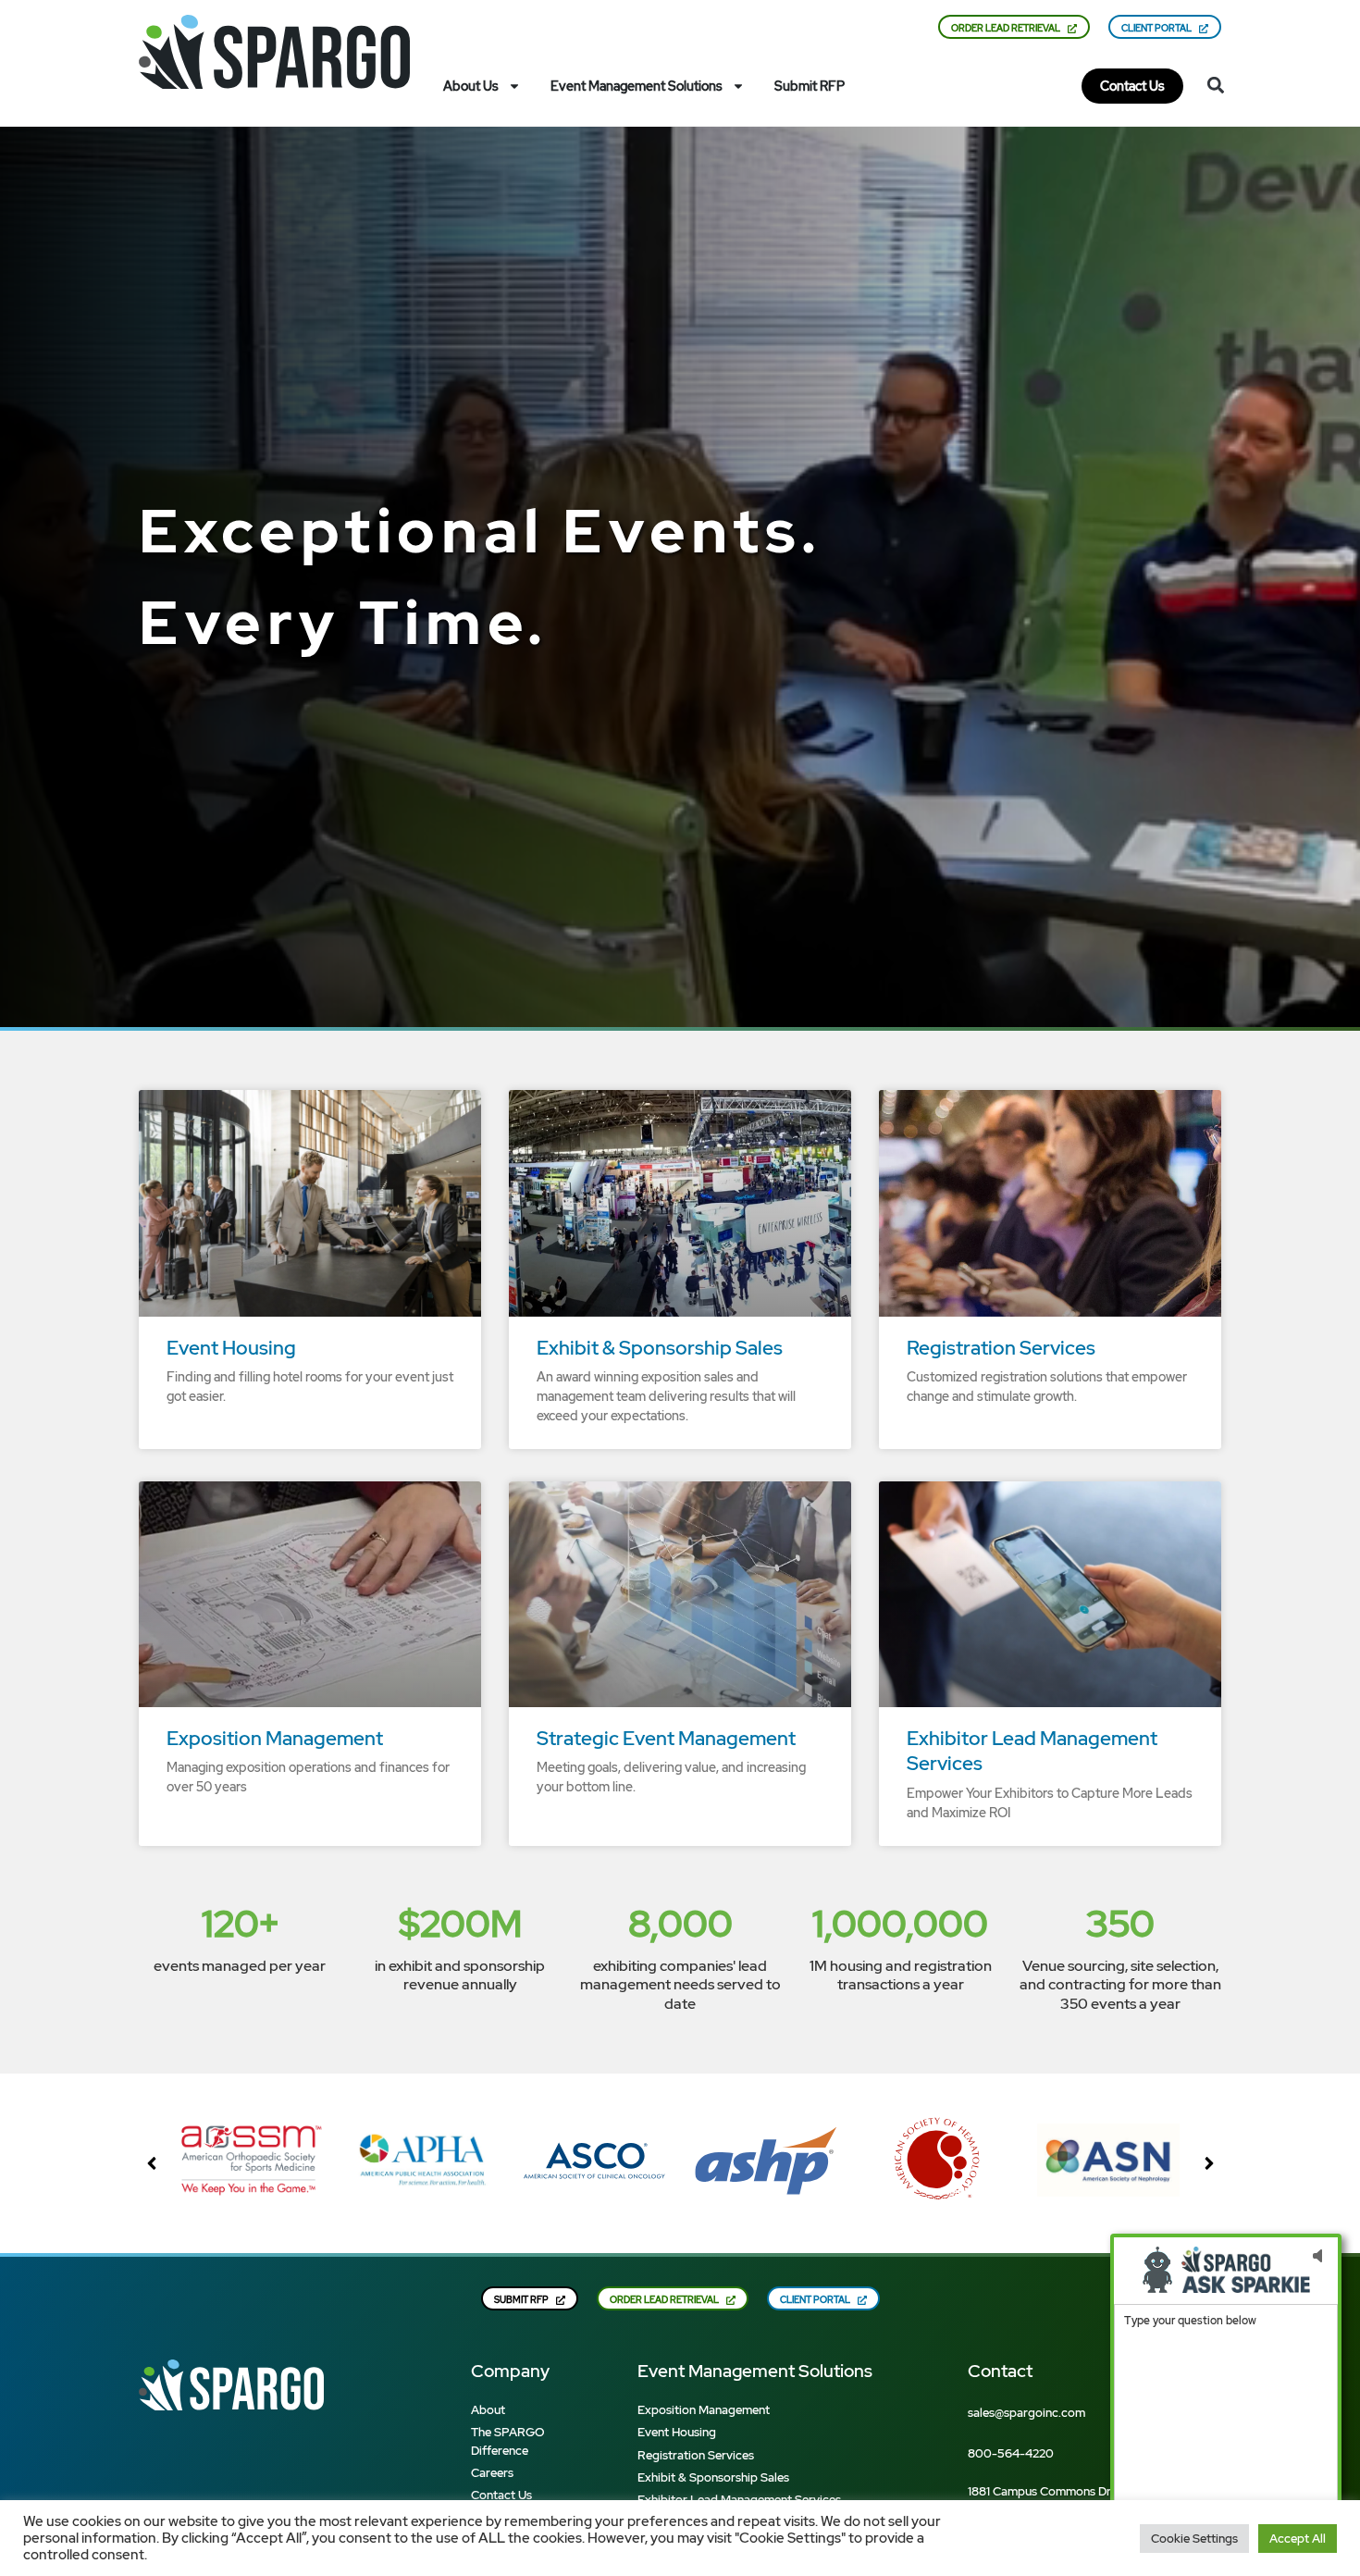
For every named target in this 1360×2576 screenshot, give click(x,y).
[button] (1216, 85)
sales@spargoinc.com (1026, 2413)
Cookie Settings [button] (1194, 2539)
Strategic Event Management (666, 1738)
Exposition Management (275, 1738)
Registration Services (1001, 1348)
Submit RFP (810, 86)
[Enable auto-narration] (1317, 2256)
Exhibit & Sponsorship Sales (660, 1348)
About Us (471, 86)
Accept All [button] (1298, 2539)
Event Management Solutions (637, 86)
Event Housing (231, 1348)
